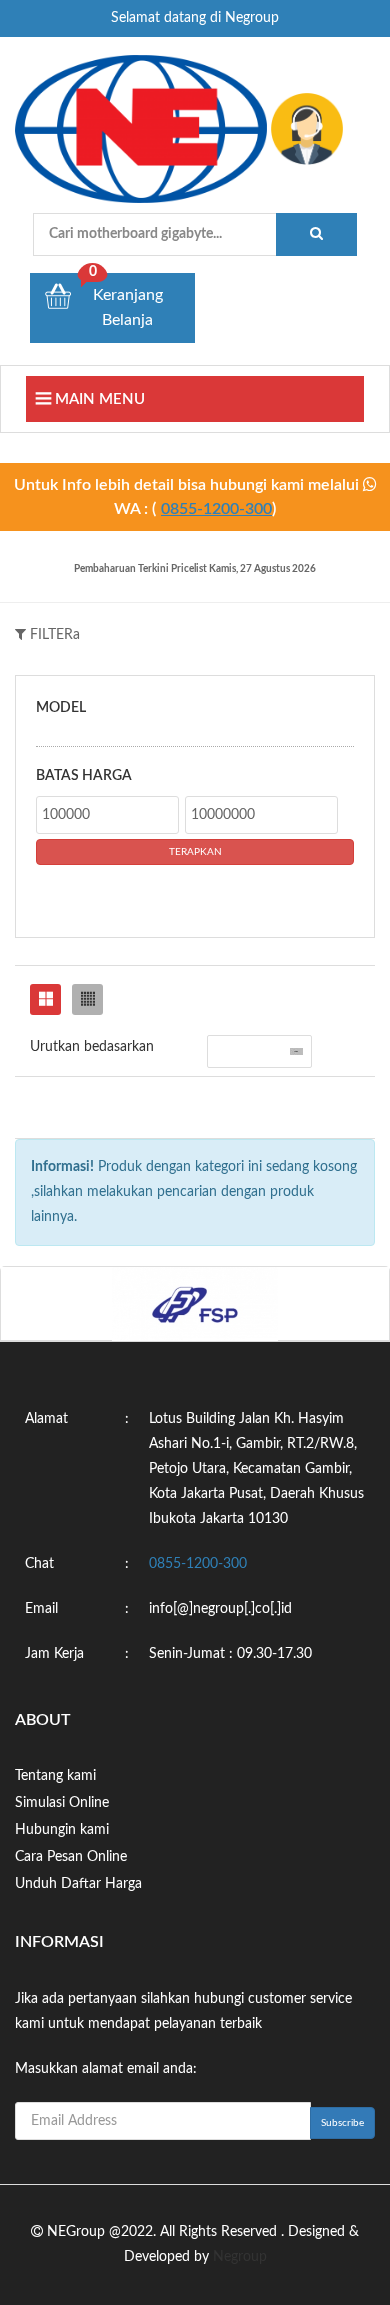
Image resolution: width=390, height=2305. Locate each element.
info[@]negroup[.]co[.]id (220, 1609)
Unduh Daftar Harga (78, 1884)
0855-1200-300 (216, 509)
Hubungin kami (62, 1830)
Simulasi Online (62, 1803)
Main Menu (98, 399)
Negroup (240, 2257)
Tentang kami (55, 1776)
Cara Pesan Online (71, 1857)
